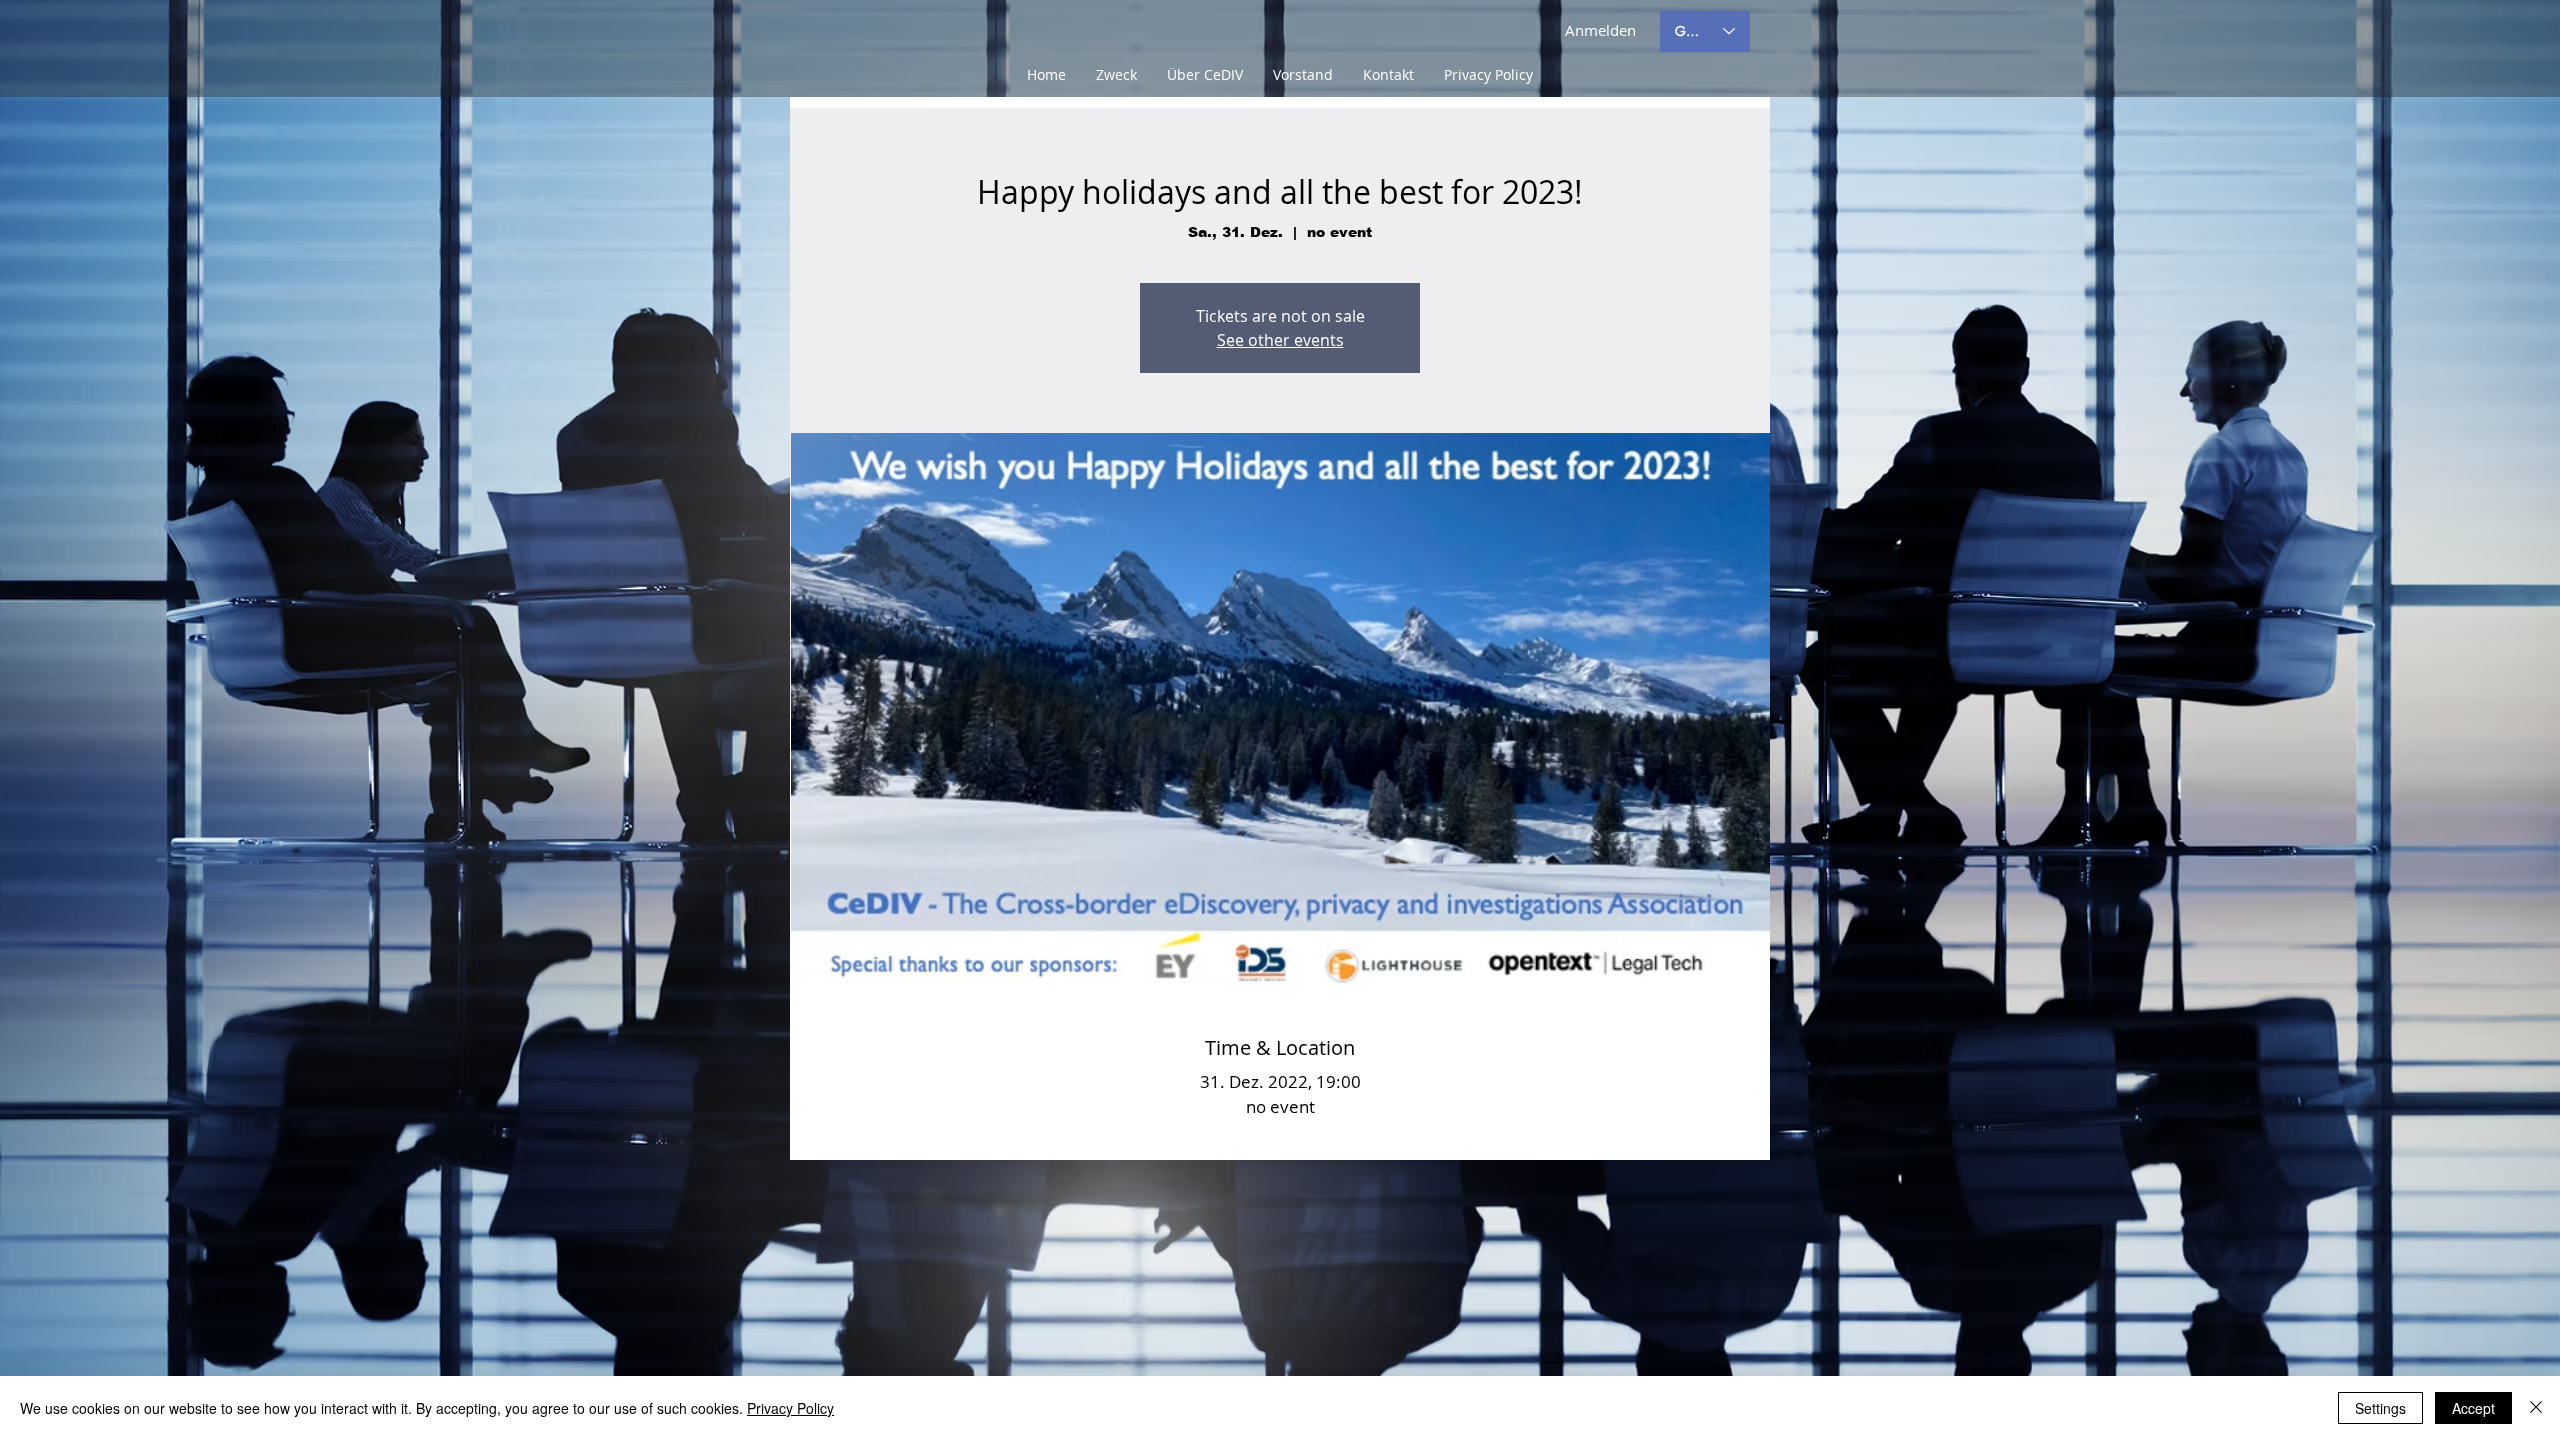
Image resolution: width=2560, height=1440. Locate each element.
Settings (2380, 1408)
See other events (1280, 340)
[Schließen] (2536, 1408)
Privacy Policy (790, 1408)
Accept (2473, 1408)
